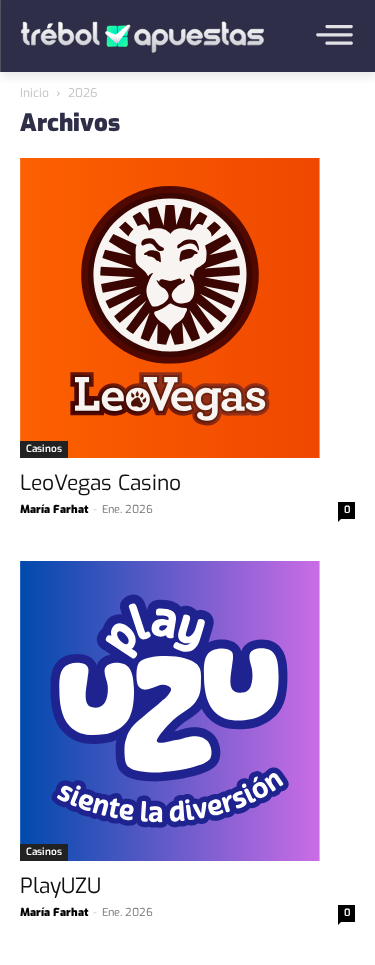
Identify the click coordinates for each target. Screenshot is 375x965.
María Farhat (54, 509)
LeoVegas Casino (100, 483)
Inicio (34, 93)
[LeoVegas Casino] (187, 308)
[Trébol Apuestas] (142, 37)
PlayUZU (60, 886)
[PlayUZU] (187, 711)
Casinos (44, 448)
